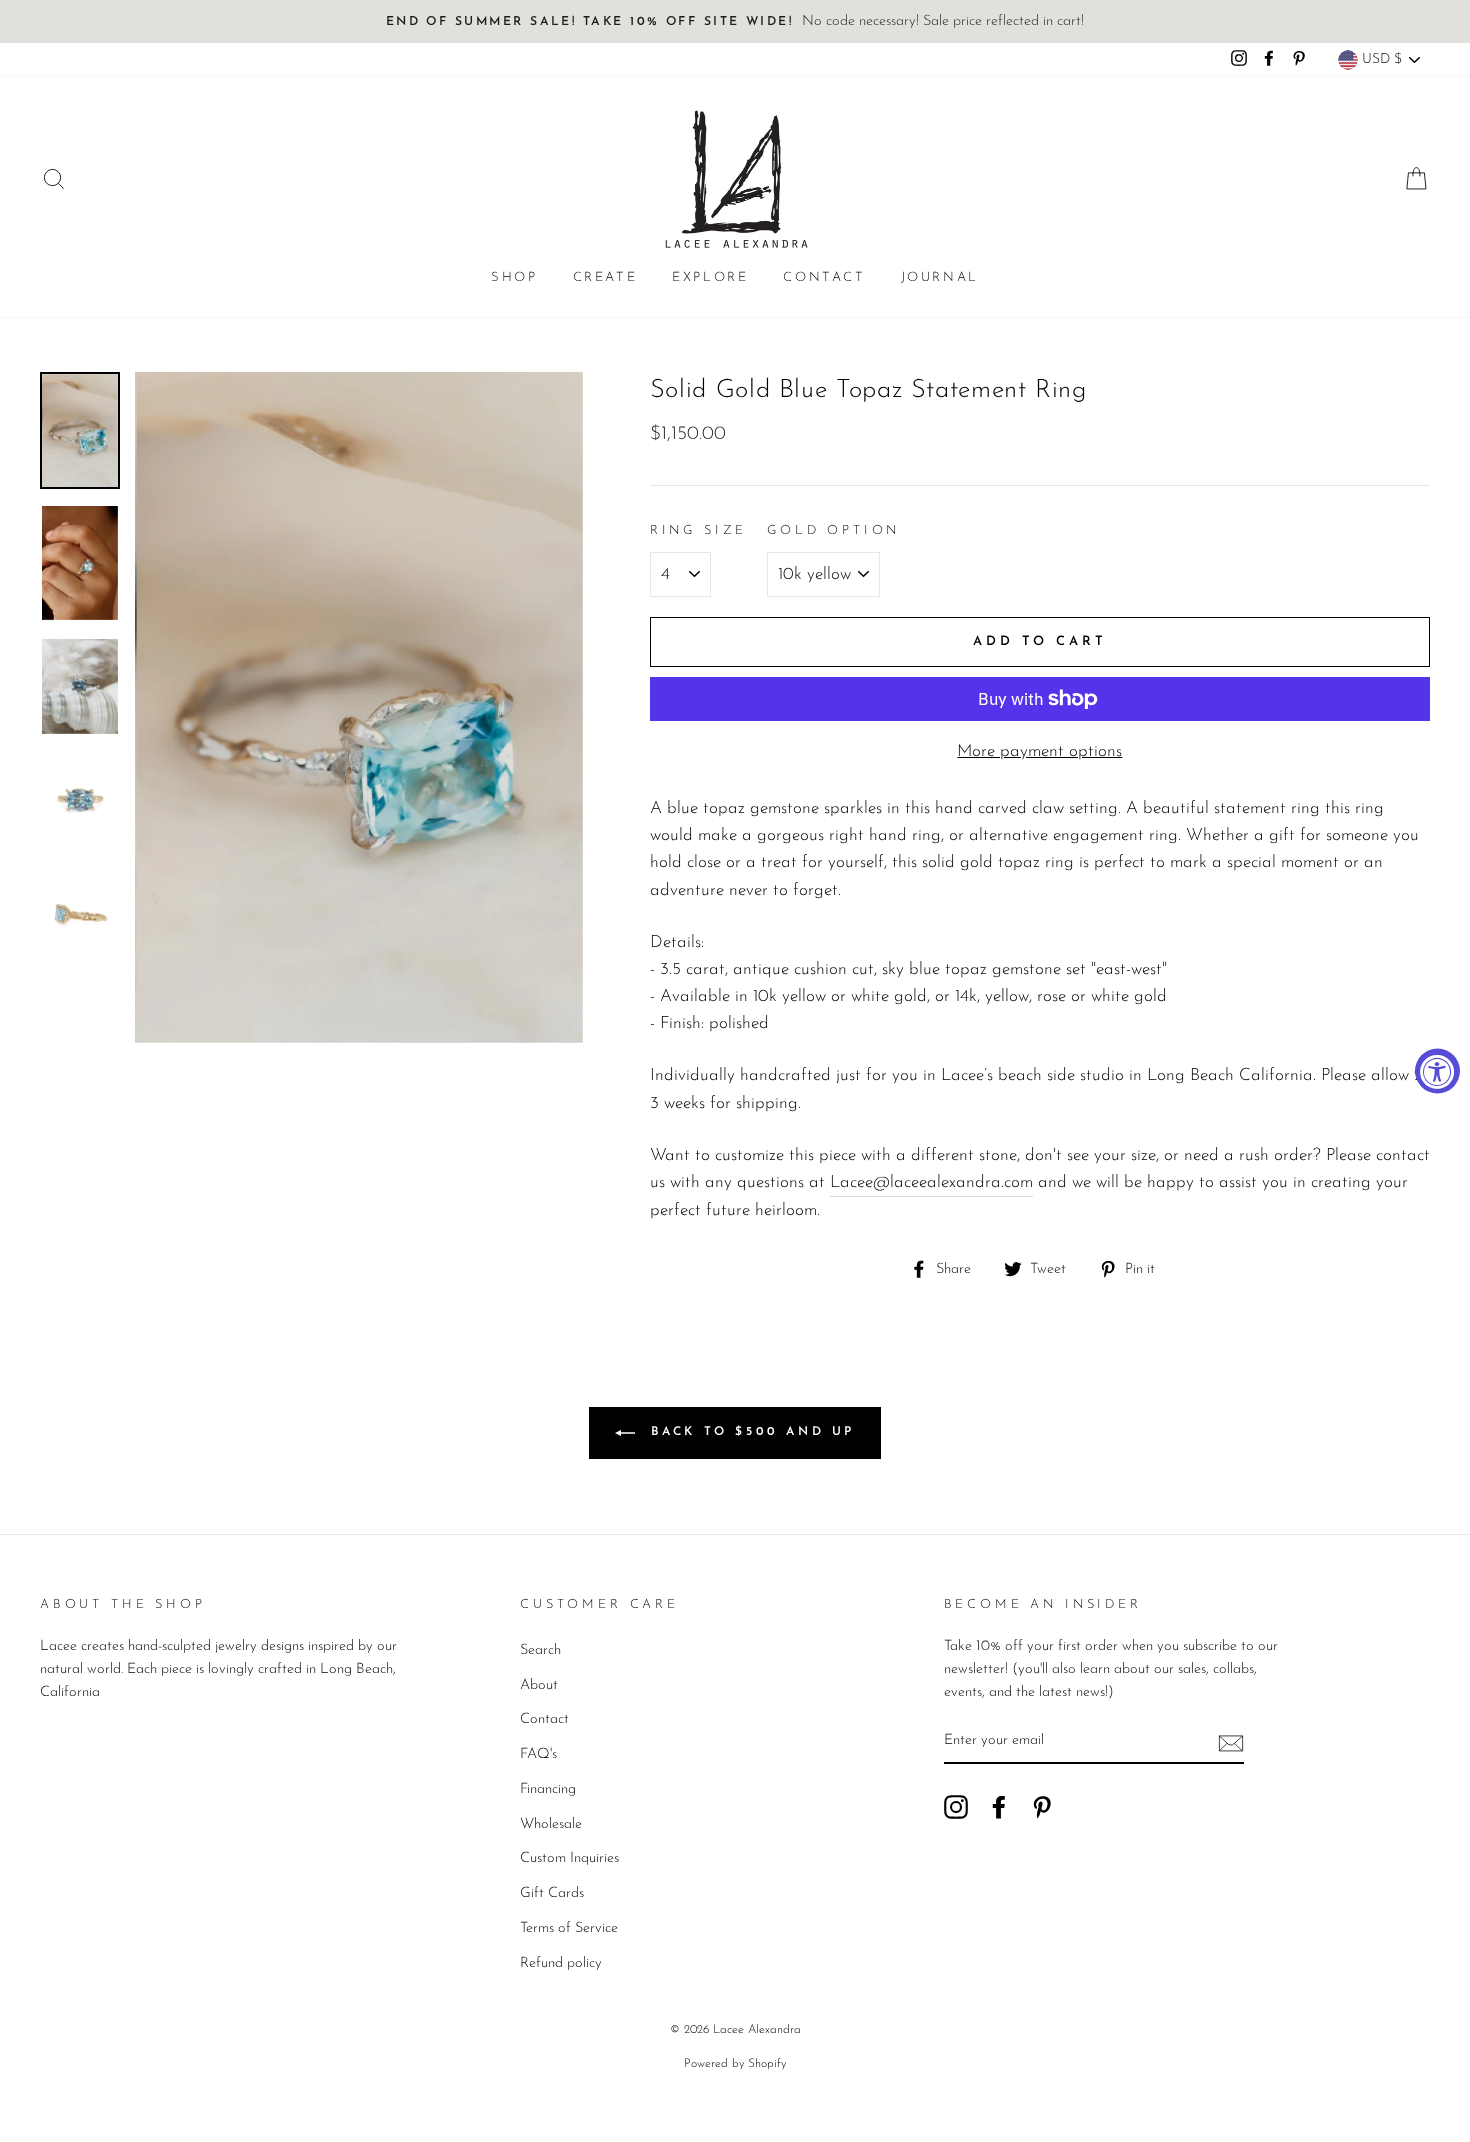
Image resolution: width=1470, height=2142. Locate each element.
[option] (735, 21)
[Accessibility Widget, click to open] (1437, 1071)
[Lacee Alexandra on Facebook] (999, 1806)
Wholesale (551, 1824)
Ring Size (698, 530)
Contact (824, 277)
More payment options (1039, 751)
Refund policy (561, 1963)
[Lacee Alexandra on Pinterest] (1042, 1806)
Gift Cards (552, 1893)
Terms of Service (569, 1928)
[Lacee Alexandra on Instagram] (956, 1806)
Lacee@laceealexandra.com (931, 1182)
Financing (548, 1789)
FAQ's (538, 1754)
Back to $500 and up (749, 1432)
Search (540, 1650)
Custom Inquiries (569, 1858)
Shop (514, 277)
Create (605, 277)
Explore (710, 277)
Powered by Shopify (735, 2064)
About (539, 1685)
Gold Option (833, 530)
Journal (940, 277)
